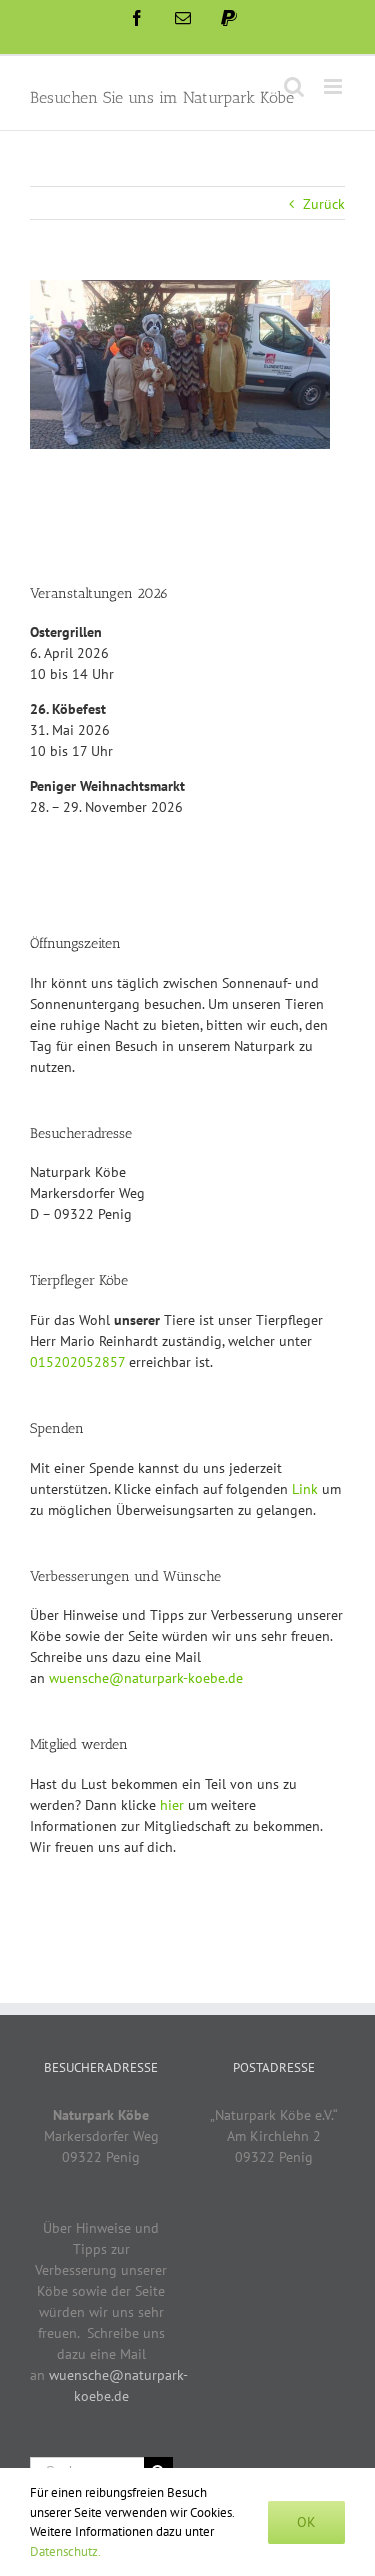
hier (172, 1805)
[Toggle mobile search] (294, 86)
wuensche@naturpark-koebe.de (146, 1678)
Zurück (324, 204)
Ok (306, 2522)
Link (305, 1489)
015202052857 (77, 1362)
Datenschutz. (65, 2551)
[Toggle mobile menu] (334, 86)
